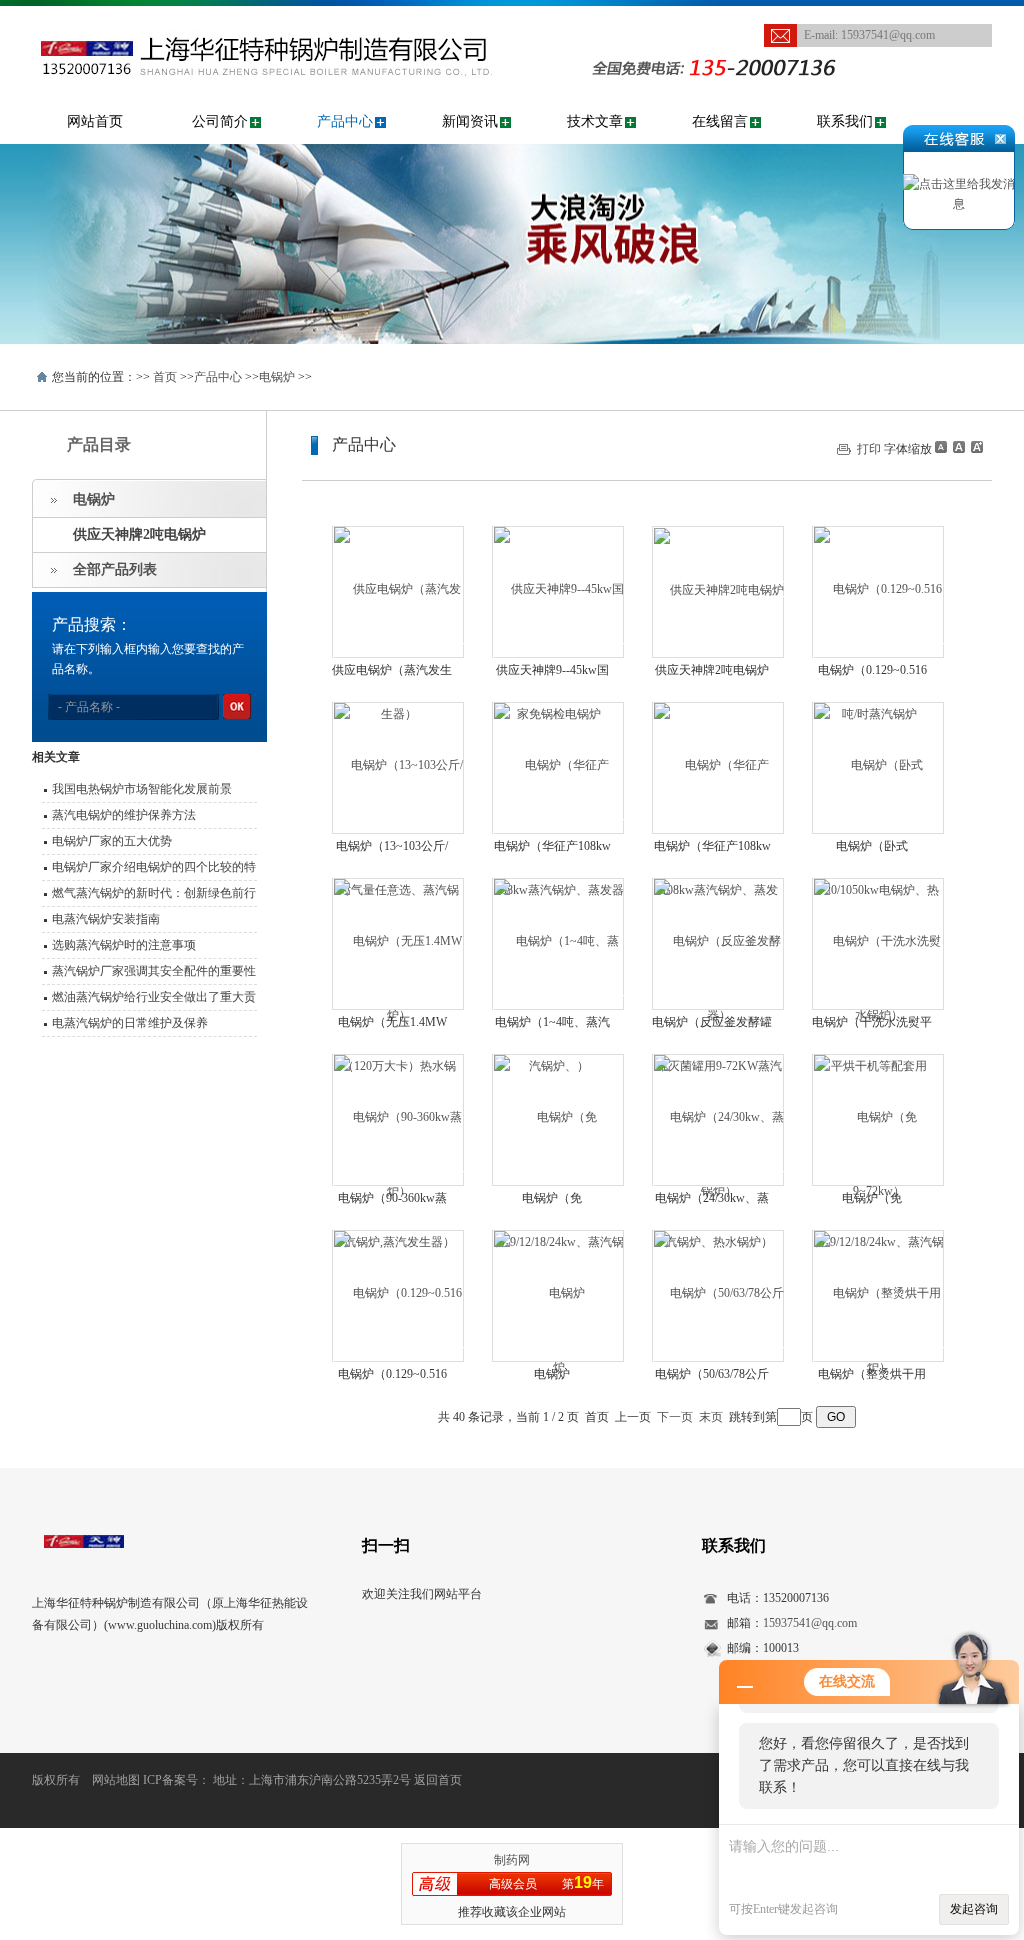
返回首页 (438, 1780)
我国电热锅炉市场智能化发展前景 (142, 789)
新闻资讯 (470, 121)
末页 (711, 1417)
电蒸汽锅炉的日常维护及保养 (130, 1023)
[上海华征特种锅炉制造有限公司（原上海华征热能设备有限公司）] (296, 16)
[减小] (941, 447)
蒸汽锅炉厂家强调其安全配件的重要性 (154, 971)
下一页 (675, 1417)
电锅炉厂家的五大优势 (112, 841)
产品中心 (345, 121)
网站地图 (116, 1780)
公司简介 (220, 121)
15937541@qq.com (888, 35)
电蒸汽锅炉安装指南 (106, 919)
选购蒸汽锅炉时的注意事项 (124, 945)
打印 (869, 449)
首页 (165, 377)
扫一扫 (386, 1545)
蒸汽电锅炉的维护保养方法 (124, 815)
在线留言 (720, 121)
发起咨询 (974, 1909)
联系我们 (845, 121)
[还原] (958, 447)
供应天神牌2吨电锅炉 (139, 534)
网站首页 (95, 121)
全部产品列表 (115, 569)
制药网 (512, 1860)
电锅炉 (277, 377)
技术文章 (595, 121)
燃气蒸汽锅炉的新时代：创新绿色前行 (154, 893)
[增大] (975, 447)
